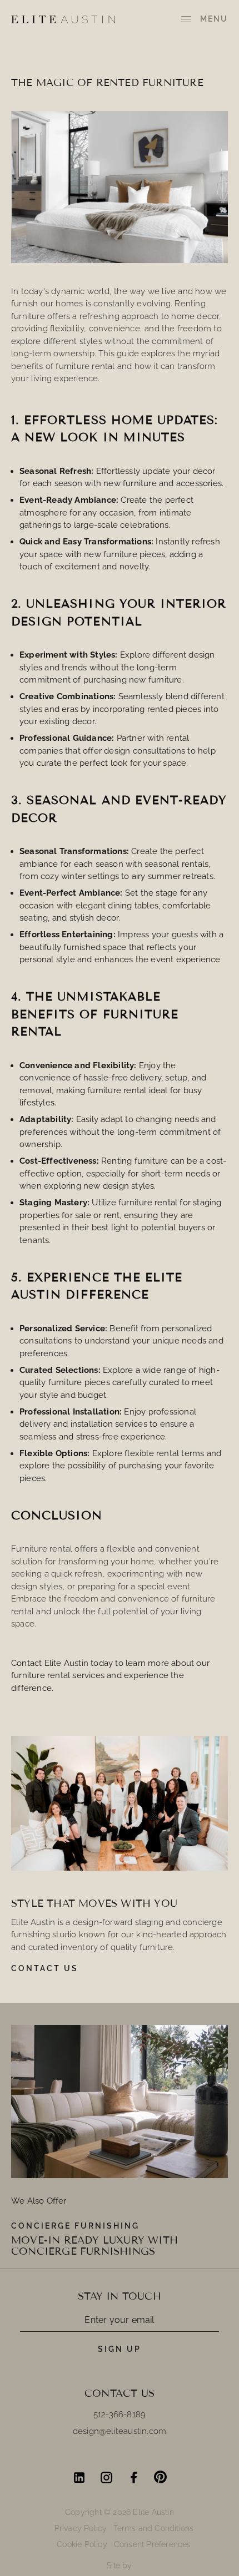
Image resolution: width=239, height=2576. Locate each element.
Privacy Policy (81, 2528)
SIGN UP (120, 2349)
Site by (119, 2565)
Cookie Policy (82, 2544)
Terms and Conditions (153, 2528)
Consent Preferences (153, 2544)
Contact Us (45, 1968)
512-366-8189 (120, 2415)
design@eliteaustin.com (120, 2431)
